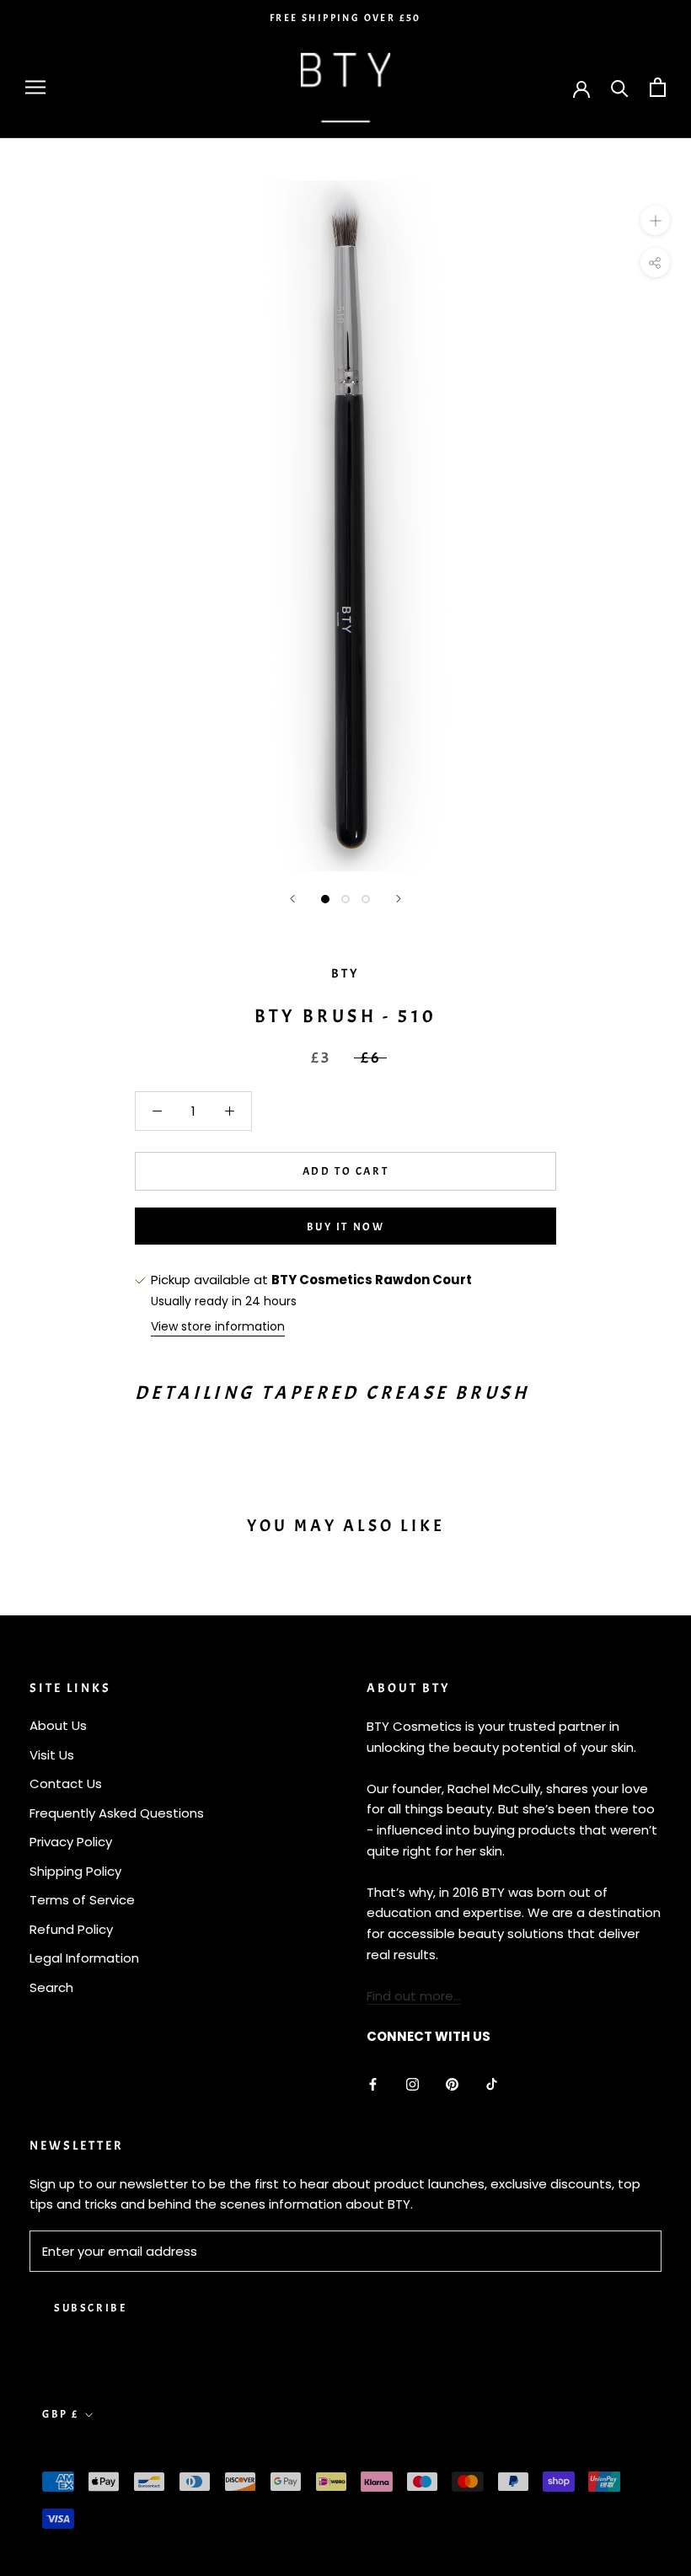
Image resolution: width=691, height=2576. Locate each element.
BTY (345, 974)
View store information (218, 1326)
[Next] (399, 899)
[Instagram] (412, 2083)
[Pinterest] (452, 2083)
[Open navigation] (35, 87)
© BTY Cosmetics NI (110, 2454)
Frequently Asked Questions (117, 1813)
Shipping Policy (75, 1871)
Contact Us (66, 1783)
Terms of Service (82, 1900)
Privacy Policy (71, 1842)
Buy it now (346, 1227)
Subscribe (90, 2308)
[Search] (620, 87)
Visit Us (52, 1755)
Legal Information (84, 1958)
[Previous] (292, 899)
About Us (58, 1725)
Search (51, 1987)
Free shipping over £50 (345, 18)
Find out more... (414, 1996)
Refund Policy (71, 1929)
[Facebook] (373, 2083)
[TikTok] (492, 2083)
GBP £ (61, 2414)
